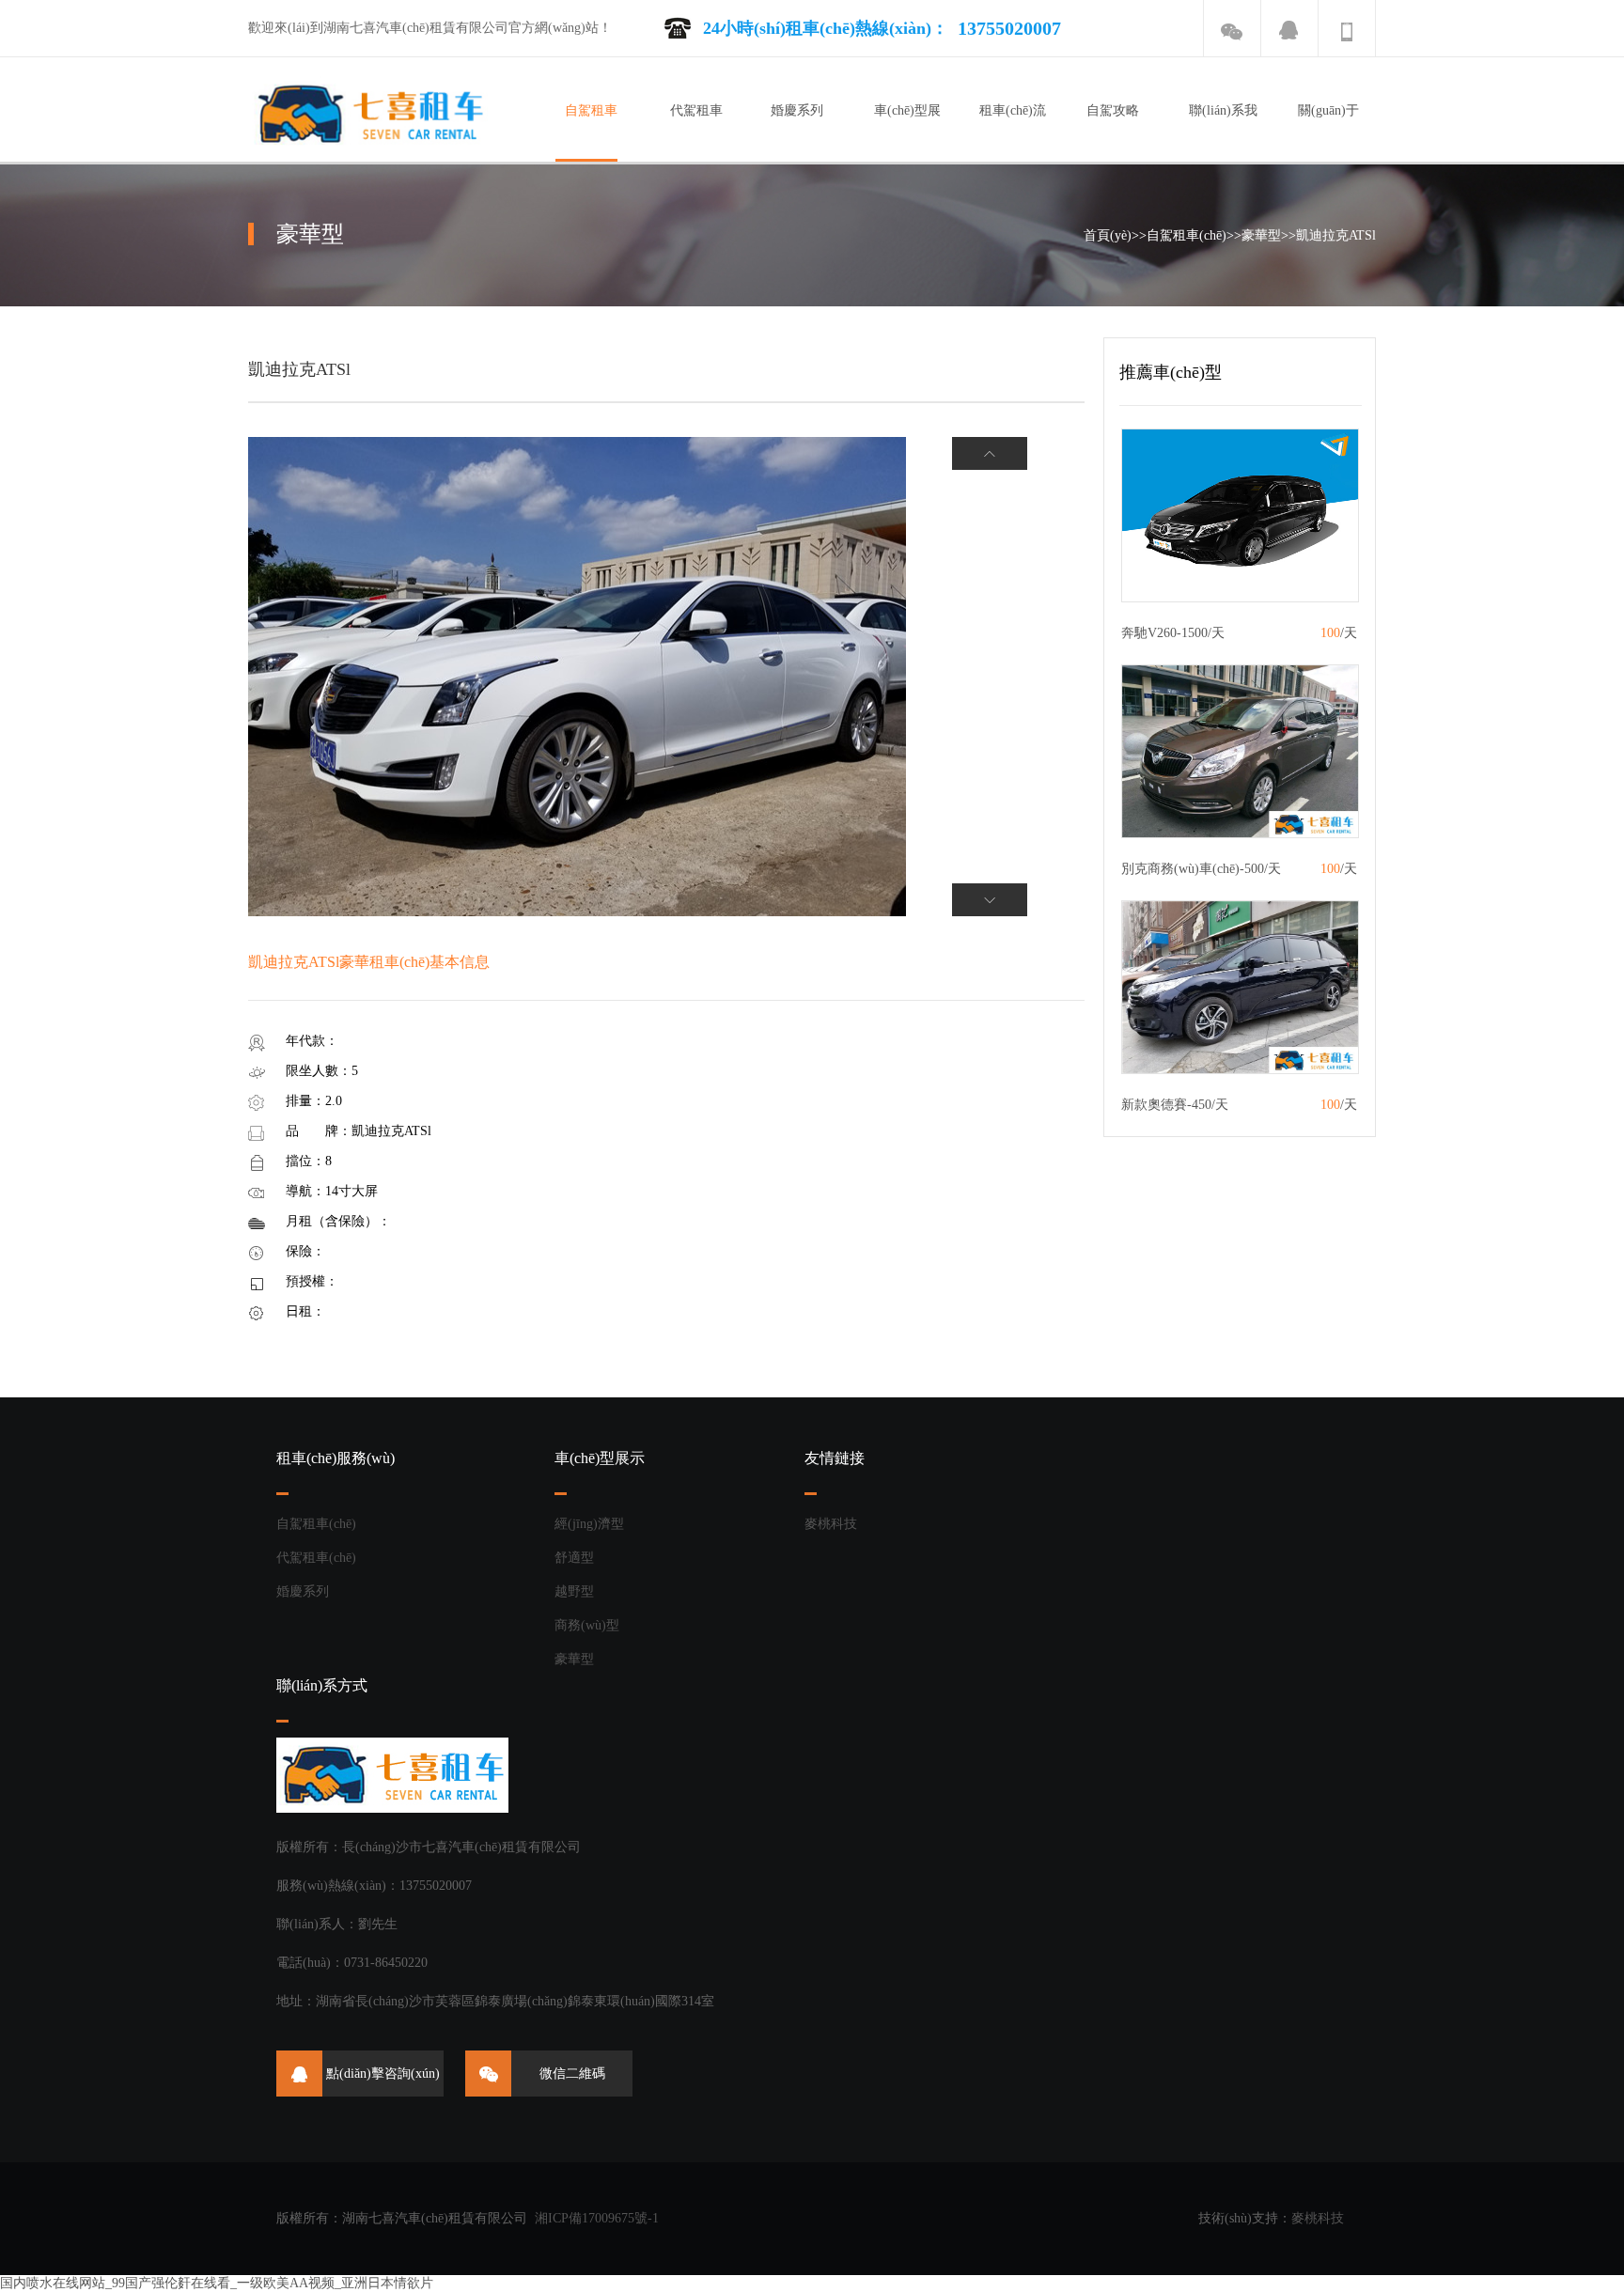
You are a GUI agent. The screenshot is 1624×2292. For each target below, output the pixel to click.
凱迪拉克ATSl (1336, 235)
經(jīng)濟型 (589, 1524)
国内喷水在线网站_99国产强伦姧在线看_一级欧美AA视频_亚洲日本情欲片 (217, 2283)
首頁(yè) (1108, 235)
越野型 (574, 1591)
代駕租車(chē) (316, 1558)
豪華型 (1261, 235)
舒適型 (574, 1558)
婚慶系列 (797, 110)
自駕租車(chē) (1187, 235)
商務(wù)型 (587, 1625)
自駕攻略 (1113, 110)
